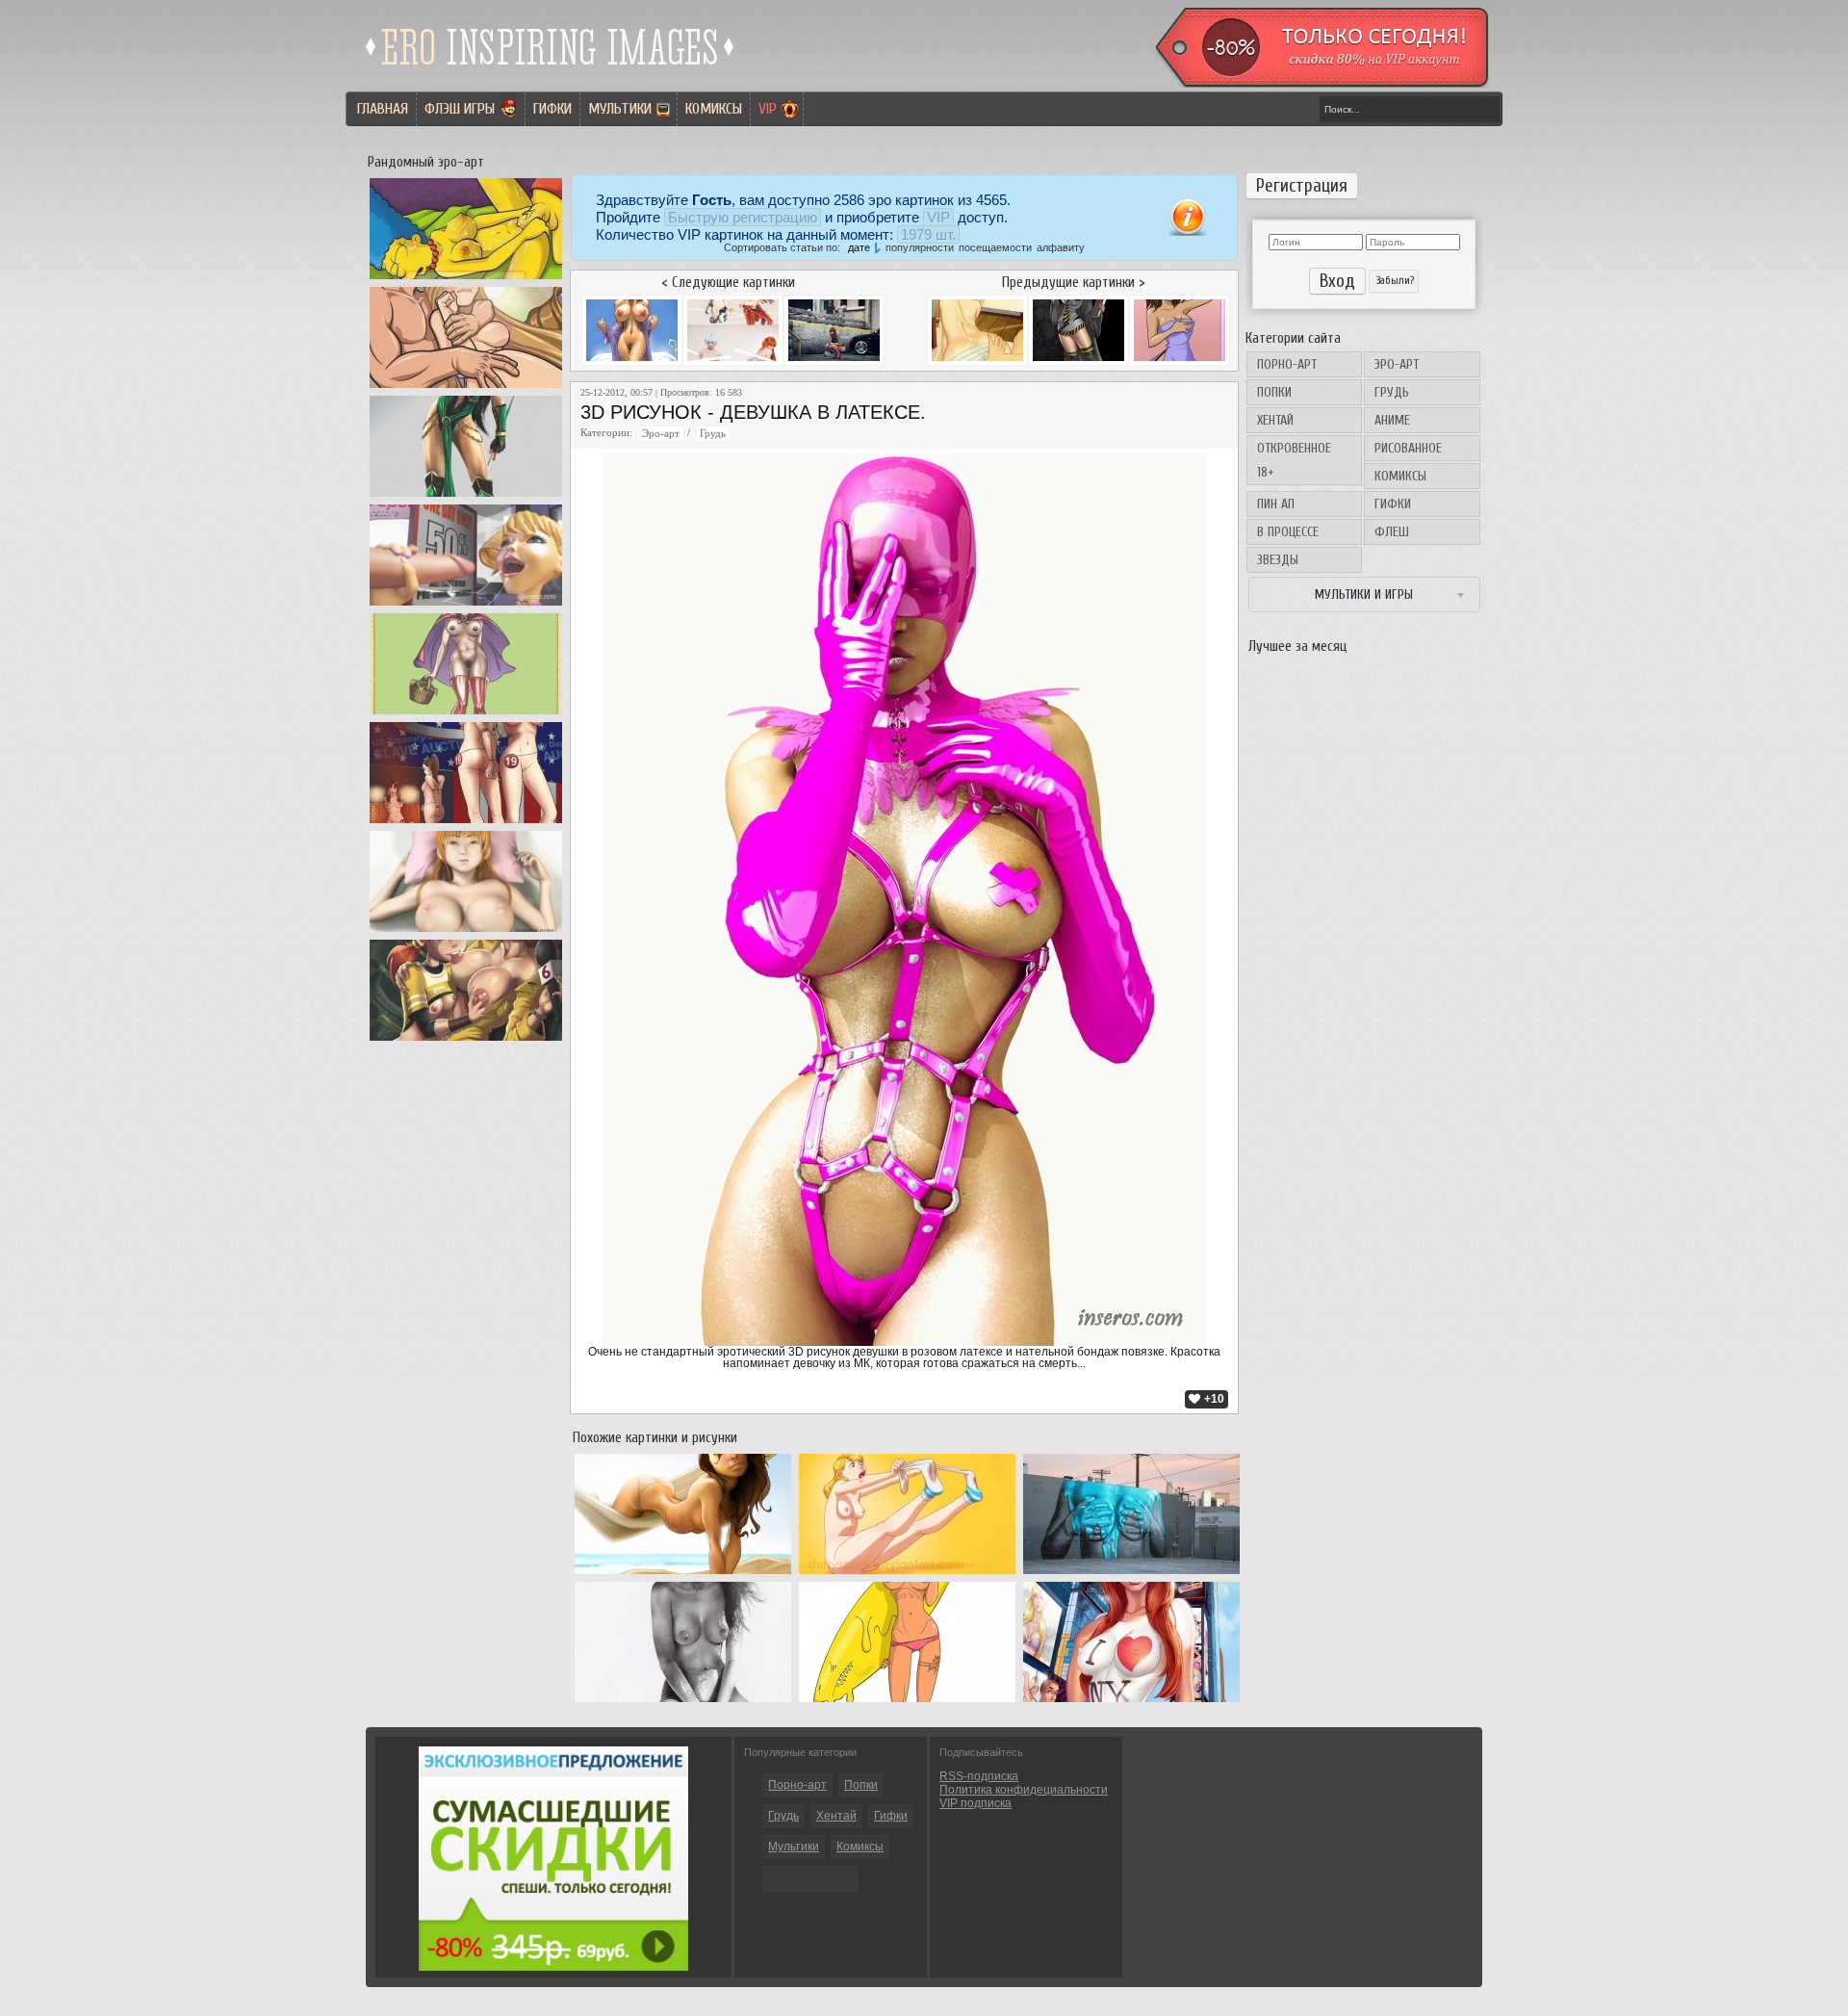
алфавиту (1061, 247)
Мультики (620, 109)
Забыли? (1394, 281)
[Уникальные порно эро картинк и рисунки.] (551, 72)
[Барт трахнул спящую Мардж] (466, 279)
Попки (1274, 392)
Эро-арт (1397, 364)
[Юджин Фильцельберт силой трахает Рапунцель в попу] (466, 388)
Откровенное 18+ (1294, 460)
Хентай (1275, 420)
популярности (920, 247)
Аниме (1392, 420)
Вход (1337, 281)
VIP (768, 109)
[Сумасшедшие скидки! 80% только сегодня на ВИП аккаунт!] (553, 1967)
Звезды (1278, 560)
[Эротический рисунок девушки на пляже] (683, 1574)
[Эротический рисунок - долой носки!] (907, 1574)
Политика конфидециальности (1024, 1790)
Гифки (552, 109)
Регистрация (1302, 186)
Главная (383, 109)
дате (859, 247)
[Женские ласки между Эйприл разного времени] (466, 1041)
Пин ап (1276, 504)
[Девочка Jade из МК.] (466, 497)
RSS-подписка (979, 1776)
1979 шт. (928, 234)
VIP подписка (975, 1803)
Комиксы (714, 109)
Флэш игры (460, 109)
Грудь (1392, 392)
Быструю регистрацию (743, 217)
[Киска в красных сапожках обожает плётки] (466, 714)
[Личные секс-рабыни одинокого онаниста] (466, 823)
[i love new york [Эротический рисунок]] (1131, 1702)
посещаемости (995, 247)
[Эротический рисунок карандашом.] (683, 1702)
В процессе (1288, 532)
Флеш (1392, 532)
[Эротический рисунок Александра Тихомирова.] (907, 1702)
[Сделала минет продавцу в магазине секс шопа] (466, 606)
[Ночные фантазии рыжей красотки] (466, 932)
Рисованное (1408, 448)
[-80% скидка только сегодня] (1321, 84)
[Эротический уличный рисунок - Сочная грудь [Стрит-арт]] (1131, 1574)
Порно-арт (1287, 364)
